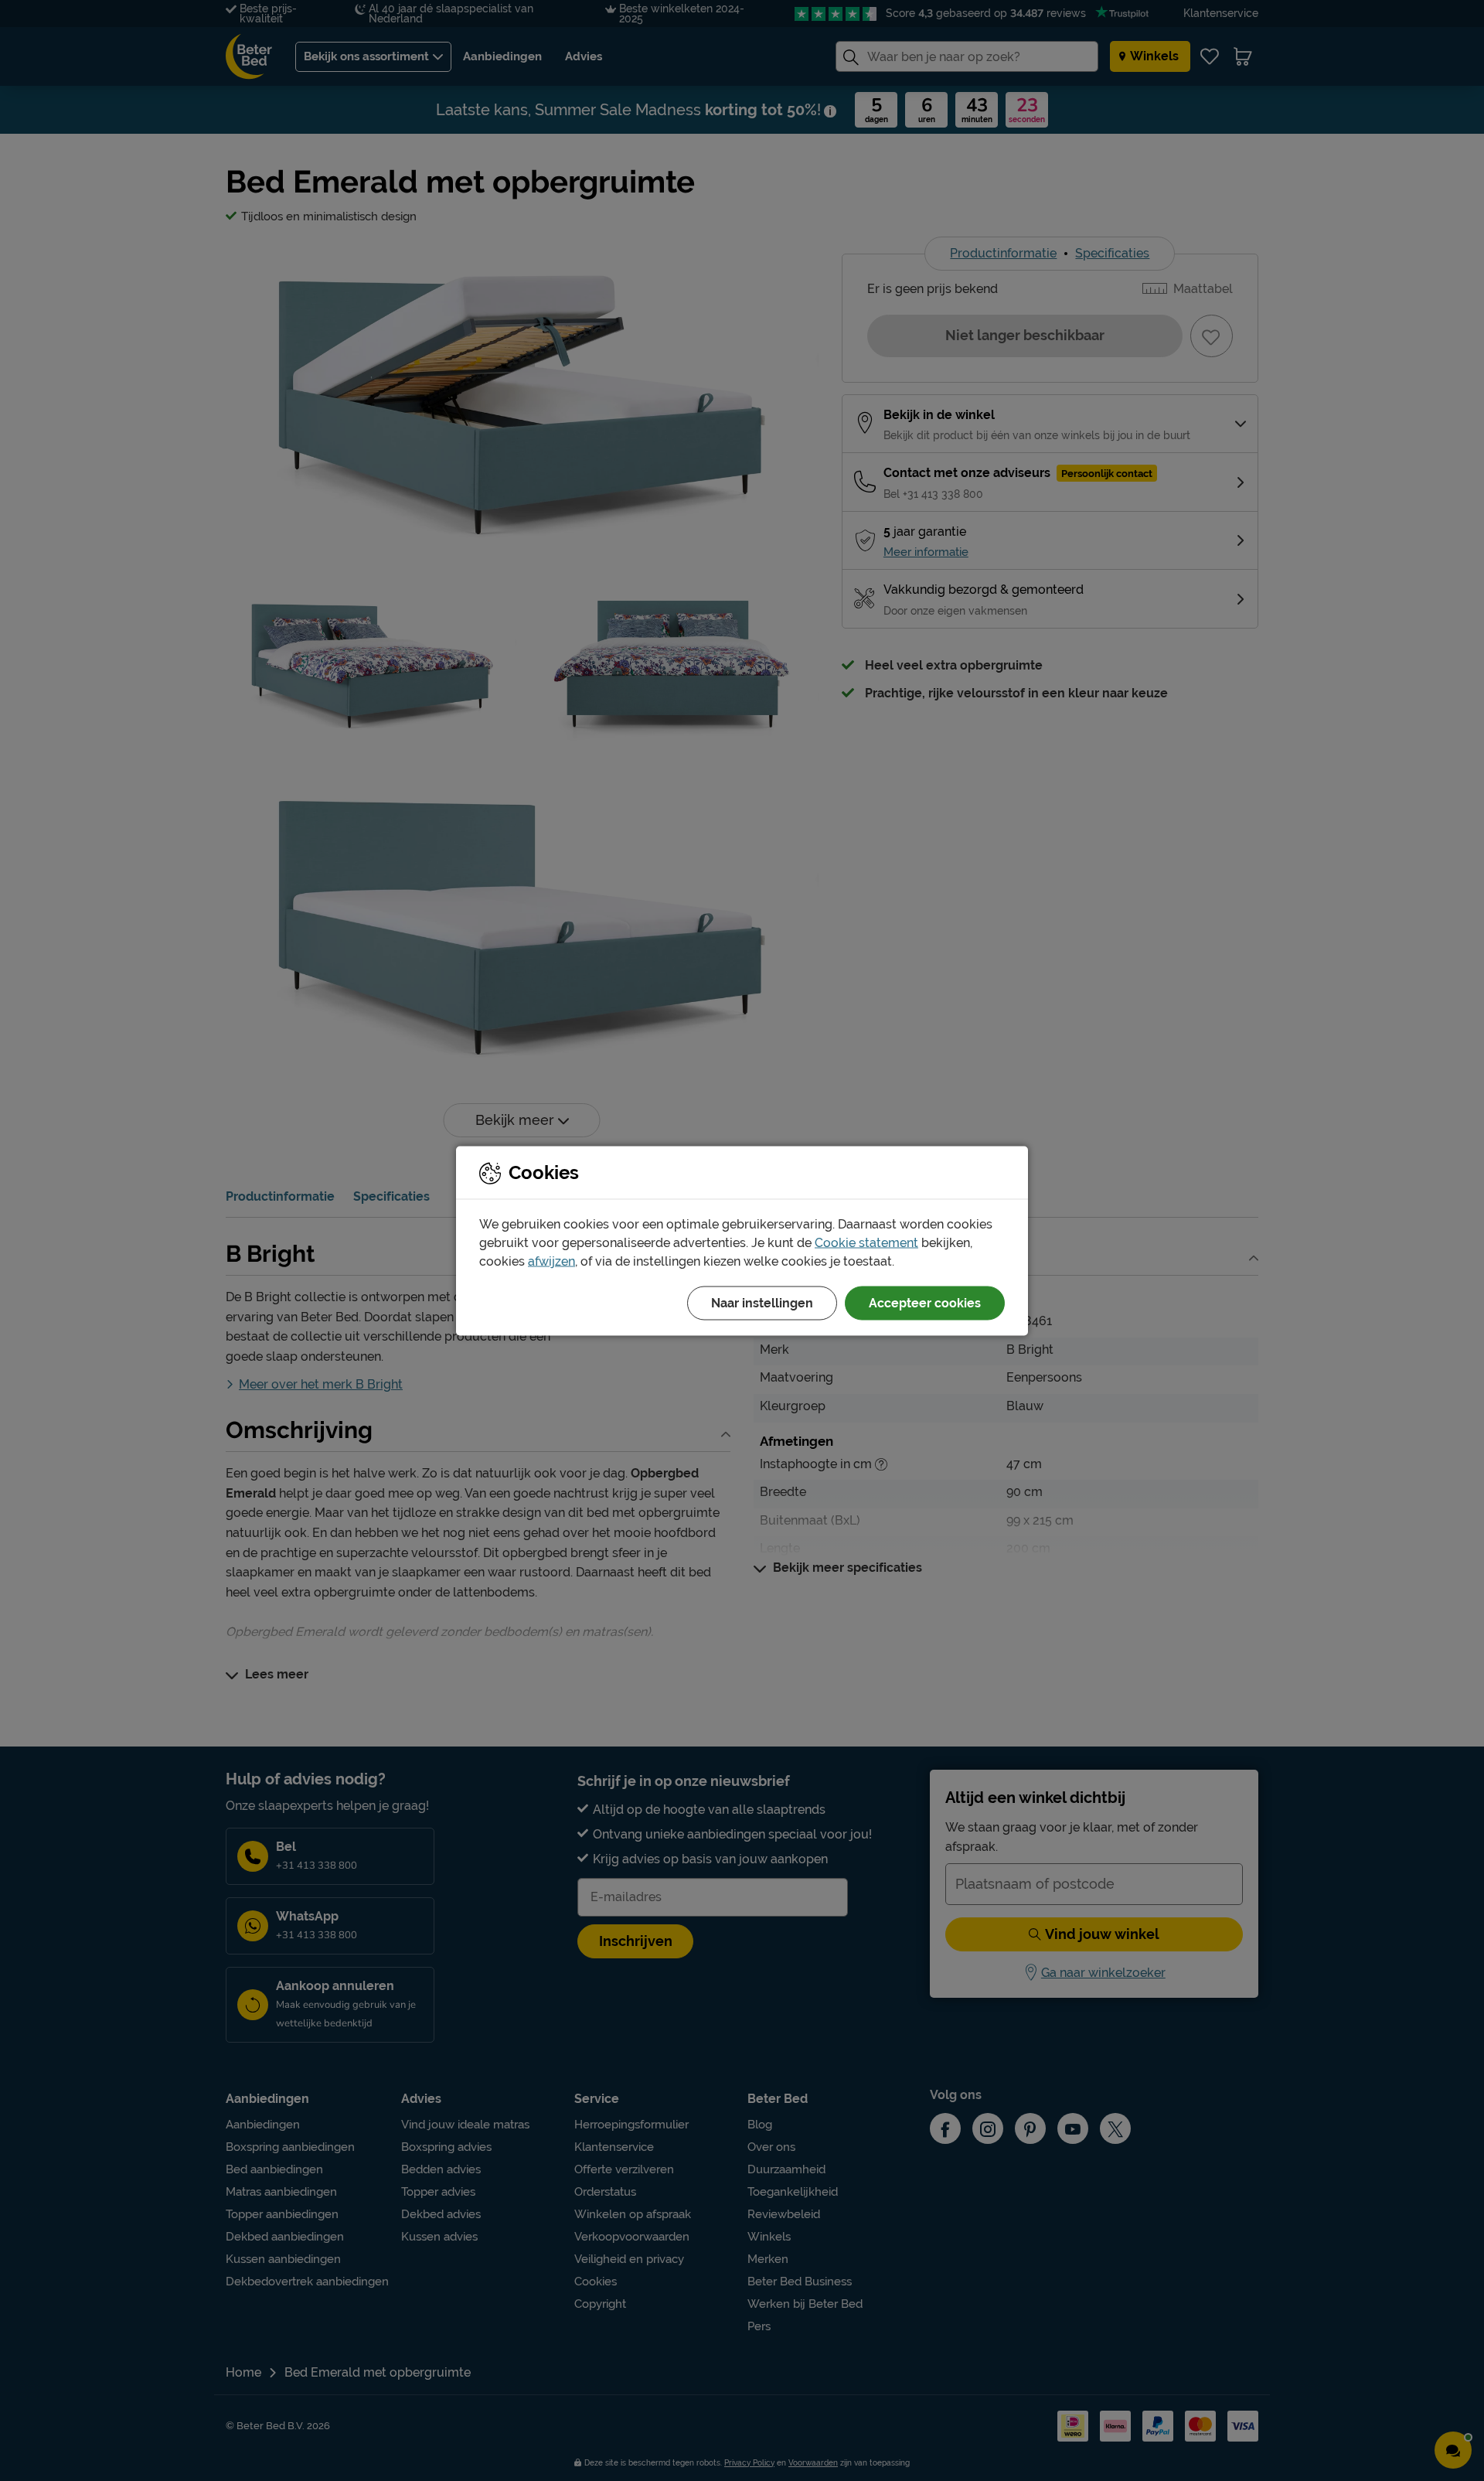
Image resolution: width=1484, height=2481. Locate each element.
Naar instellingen (762, 1302)
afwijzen (551, 1261)
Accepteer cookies (925, 1302)
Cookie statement (866, 1242)
